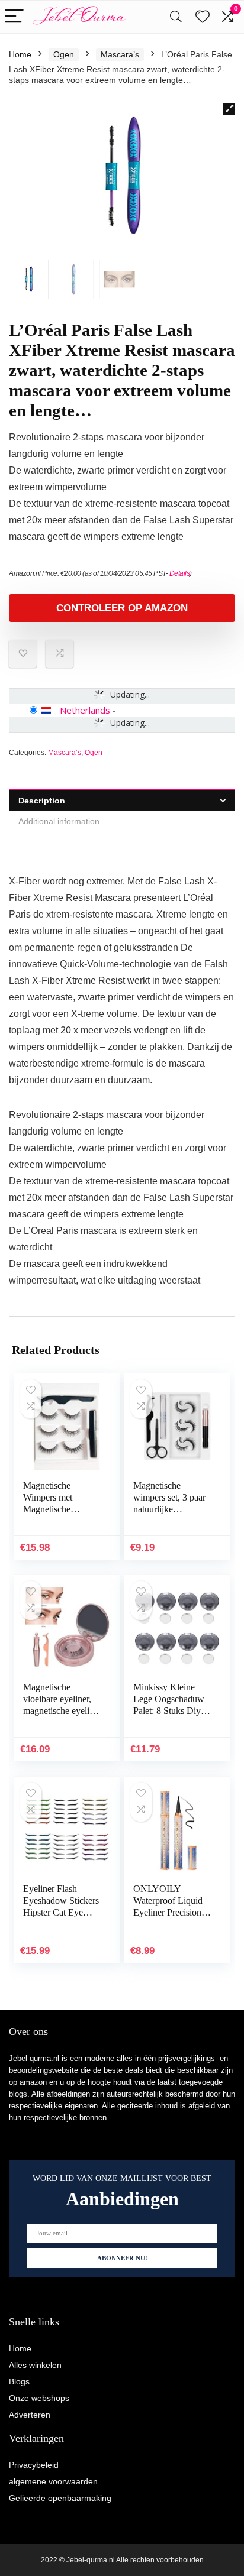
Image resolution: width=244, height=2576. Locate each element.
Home (20, 54)
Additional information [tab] (59, 821)
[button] (229, 109)
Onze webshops (39, 2398)
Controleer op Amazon (122, 608)
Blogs (19, 2381)
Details (180, 573)
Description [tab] (42, 801)
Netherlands (85, 710)
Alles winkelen (35, 2365)
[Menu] (14, 17)
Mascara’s (120, 54)
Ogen (64, 54)
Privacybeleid (34, 2465)
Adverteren (30, 2415)
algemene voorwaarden (53, 2481)
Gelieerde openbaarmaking (60, 2498)
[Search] (176, 17)
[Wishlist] (203, 17)
